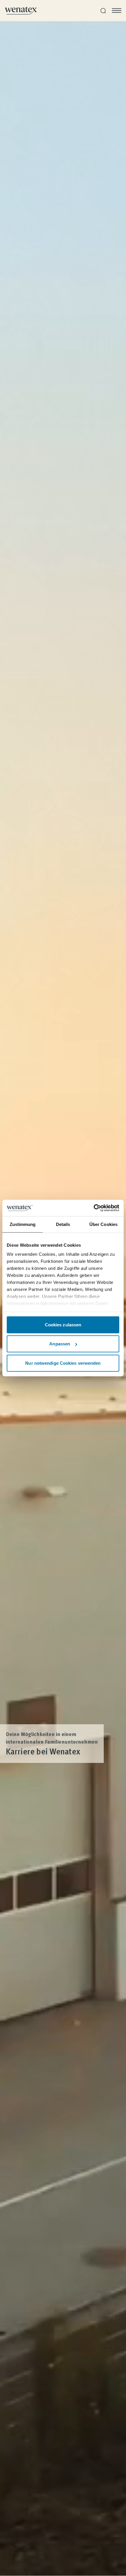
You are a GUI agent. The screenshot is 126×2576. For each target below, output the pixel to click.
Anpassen (60, 1344)
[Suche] (103, 11)
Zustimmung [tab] (23, 1224)
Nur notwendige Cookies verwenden (63, 1363)
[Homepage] (21, 11)
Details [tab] (63, 1224)
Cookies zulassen (63, 1324)
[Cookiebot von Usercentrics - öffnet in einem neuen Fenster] (94, 1208)
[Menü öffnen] (117, 11)
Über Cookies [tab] (103, 1224)
